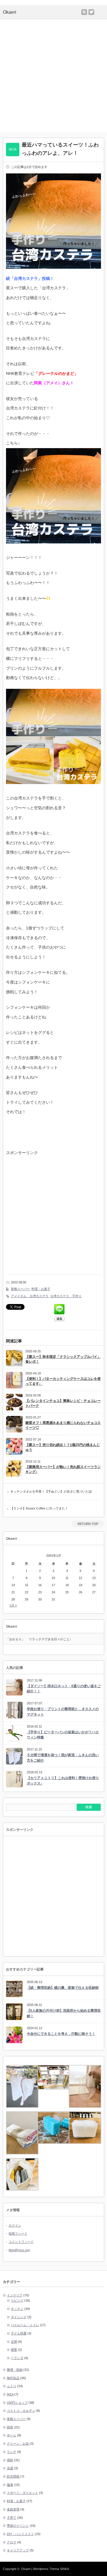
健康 (10, 2485)
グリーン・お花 (18, 2444)
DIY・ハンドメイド (20, 2534)
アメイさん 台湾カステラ (30, 1296)
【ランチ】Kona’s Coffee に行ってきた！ (39, 1508)
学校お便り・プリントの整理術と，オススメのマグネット (63, 1712)
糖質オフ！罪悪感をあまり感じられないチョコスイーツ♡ (63, 1425)
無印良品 (13, 2378)
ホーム (12, 2435)
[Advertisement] (53, 75)
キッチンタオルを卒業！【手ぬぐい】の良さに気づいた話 (51, 1491)
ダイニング (19, 2317)
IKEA (10, 2394)
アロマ (12, 2542)
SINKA (64, 2569)
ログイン (15, 2225)
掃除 (10, 2460)
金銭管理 (13, 2509)
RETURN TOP (88, 1524)
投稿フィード (18, 2233)
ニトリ (12, 2386)
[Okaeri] (30, 12)
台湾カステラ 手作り (66, 1296)
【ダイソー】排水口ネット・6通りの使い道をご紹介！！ (64, 1689)
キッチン (17, 2309)
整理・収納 (15, 2370)
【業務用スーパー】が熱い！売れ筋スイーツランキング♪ (63, 1469)
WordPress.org (19, 2250)
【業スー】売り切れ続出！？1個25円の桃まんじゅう (63, 1447)
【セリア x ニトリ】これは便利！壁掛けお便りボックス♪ (63, 1781)
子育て (12, 2518)
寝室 (14, 2350)
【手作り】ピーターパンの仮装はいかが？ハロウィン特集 (63, 1735)
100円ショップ (17, 2403)
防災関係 (13, 2476)
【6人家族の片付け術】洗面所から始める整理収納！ (64, 2013)
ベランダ (17, 2358)
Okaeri (26, 2569)
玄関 (14, 2342)
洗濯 (10, 2468)
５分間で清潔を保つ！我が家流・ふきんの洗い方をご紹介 (63, 1758)
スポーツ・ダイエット (23, 2493)
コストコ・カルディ (21, 2411)
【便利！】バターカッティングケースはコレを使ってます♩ (63, 1381)
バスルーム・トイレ (25, 2325)
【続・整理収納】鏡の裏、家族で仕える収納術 (63, 1988)
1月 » (13, 1605)
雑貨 (10, 2427)
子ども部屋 (19, 2333)
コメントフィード (21, 2242)
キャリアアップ (18, 2550)
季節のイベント (18, 2526)
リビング (17, 2300)
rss (84, 12)
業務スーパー (20, 1289)
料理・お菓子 (41, 1289)
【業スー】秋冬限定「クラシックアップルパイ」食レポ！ (63, 1359)
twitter (91, 12)
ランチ (12, 2452)
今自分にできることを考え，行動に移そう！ (61, 2034)
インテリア (15, 2295)
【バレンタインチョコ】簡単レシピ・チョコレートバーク (63, 1403)
